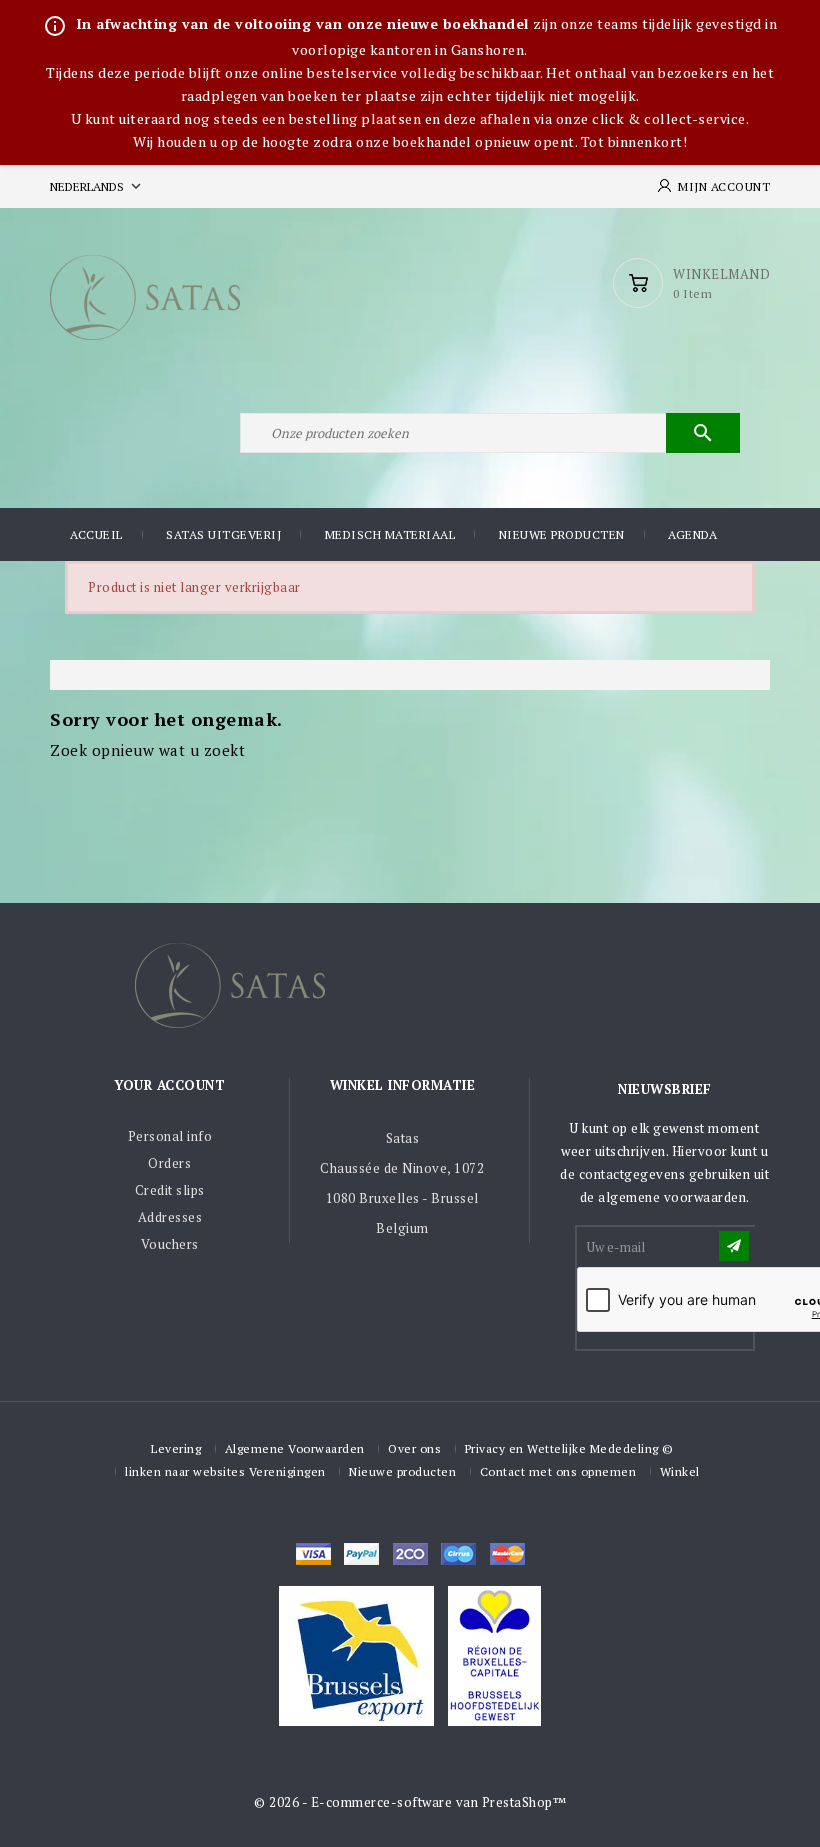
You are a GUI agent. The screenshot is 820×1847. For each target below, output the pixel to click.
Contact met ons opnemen (558, 1471)
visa (313, 1554)
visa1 (507, 1554)
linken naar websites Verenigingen (225, 1471)
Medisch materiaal (390, 534)
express (410, 1554)
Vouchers (170, 1244)
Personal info (170, 1136)
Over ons (414, 1448)
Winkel (680, 1471)
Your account (169, 1085)
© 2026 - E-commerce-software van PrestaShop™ (410, 1802)
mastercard (458, 1554)
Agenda (692, 534)
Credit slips (170, 1190)
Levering (176, 1448)
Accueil (96, 534)
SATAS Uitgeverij (223, 534)
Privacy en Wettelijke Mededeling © (569, 1448)
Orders (169, 1163)
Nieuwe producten (562, 534)
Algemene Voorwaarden (295, 1448)
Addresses (170, 1217)
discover (361, 1554)
